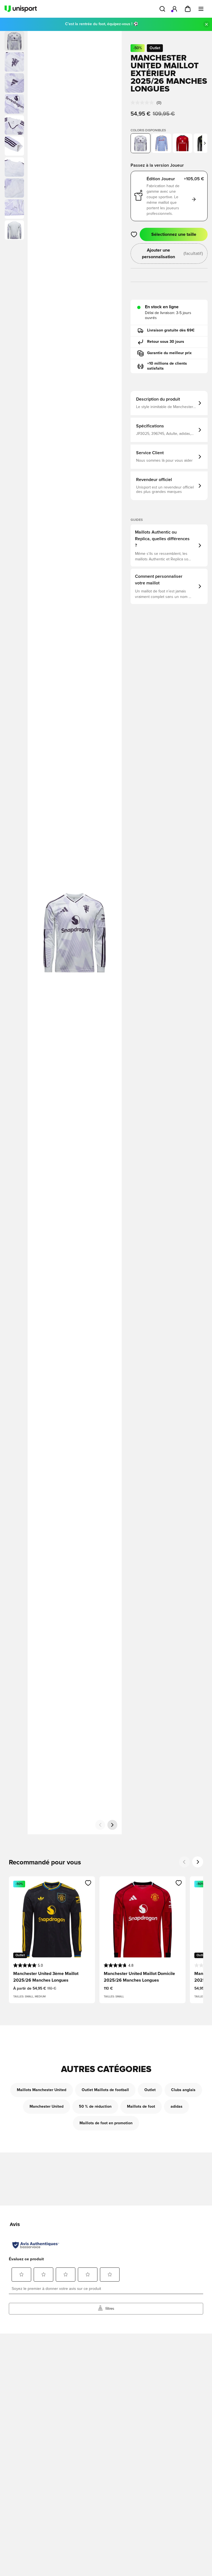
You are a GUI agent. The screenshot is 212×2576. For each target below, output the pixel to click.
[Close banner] (206, 24)
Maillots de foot (141, 2107)
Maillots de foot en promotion (106, 2123)
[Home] (21, 9)
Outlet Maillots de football (105, 2090)
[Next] (198, 1862)
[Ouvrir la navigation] (201, 9)
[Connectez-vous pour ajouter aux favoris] (134, 234)
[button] (14, 62)
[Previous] (184, 1862)
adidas (177, 2107)
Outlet (150, 2090)
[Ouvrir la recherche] (162, 9)
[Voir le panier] (188, 9)
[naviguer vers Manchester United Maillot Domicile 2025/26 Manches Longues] (182, 143)
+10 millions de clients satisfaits (167, 366)
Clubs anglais (183, 2090)
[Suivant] (112, 1825)
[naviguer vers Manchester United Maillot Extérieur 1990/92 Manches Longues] (161, 143)
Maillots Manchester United (42, 2090)
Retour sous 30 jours (166, 342)
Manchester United (47, 2107)
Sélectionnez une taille (174, 234)
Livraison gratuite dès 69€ (171, 330)
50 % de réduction (95, 2107)
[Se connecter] (174, 9)
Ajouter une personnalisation (172, 254)
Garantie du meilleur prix (169, 353)
